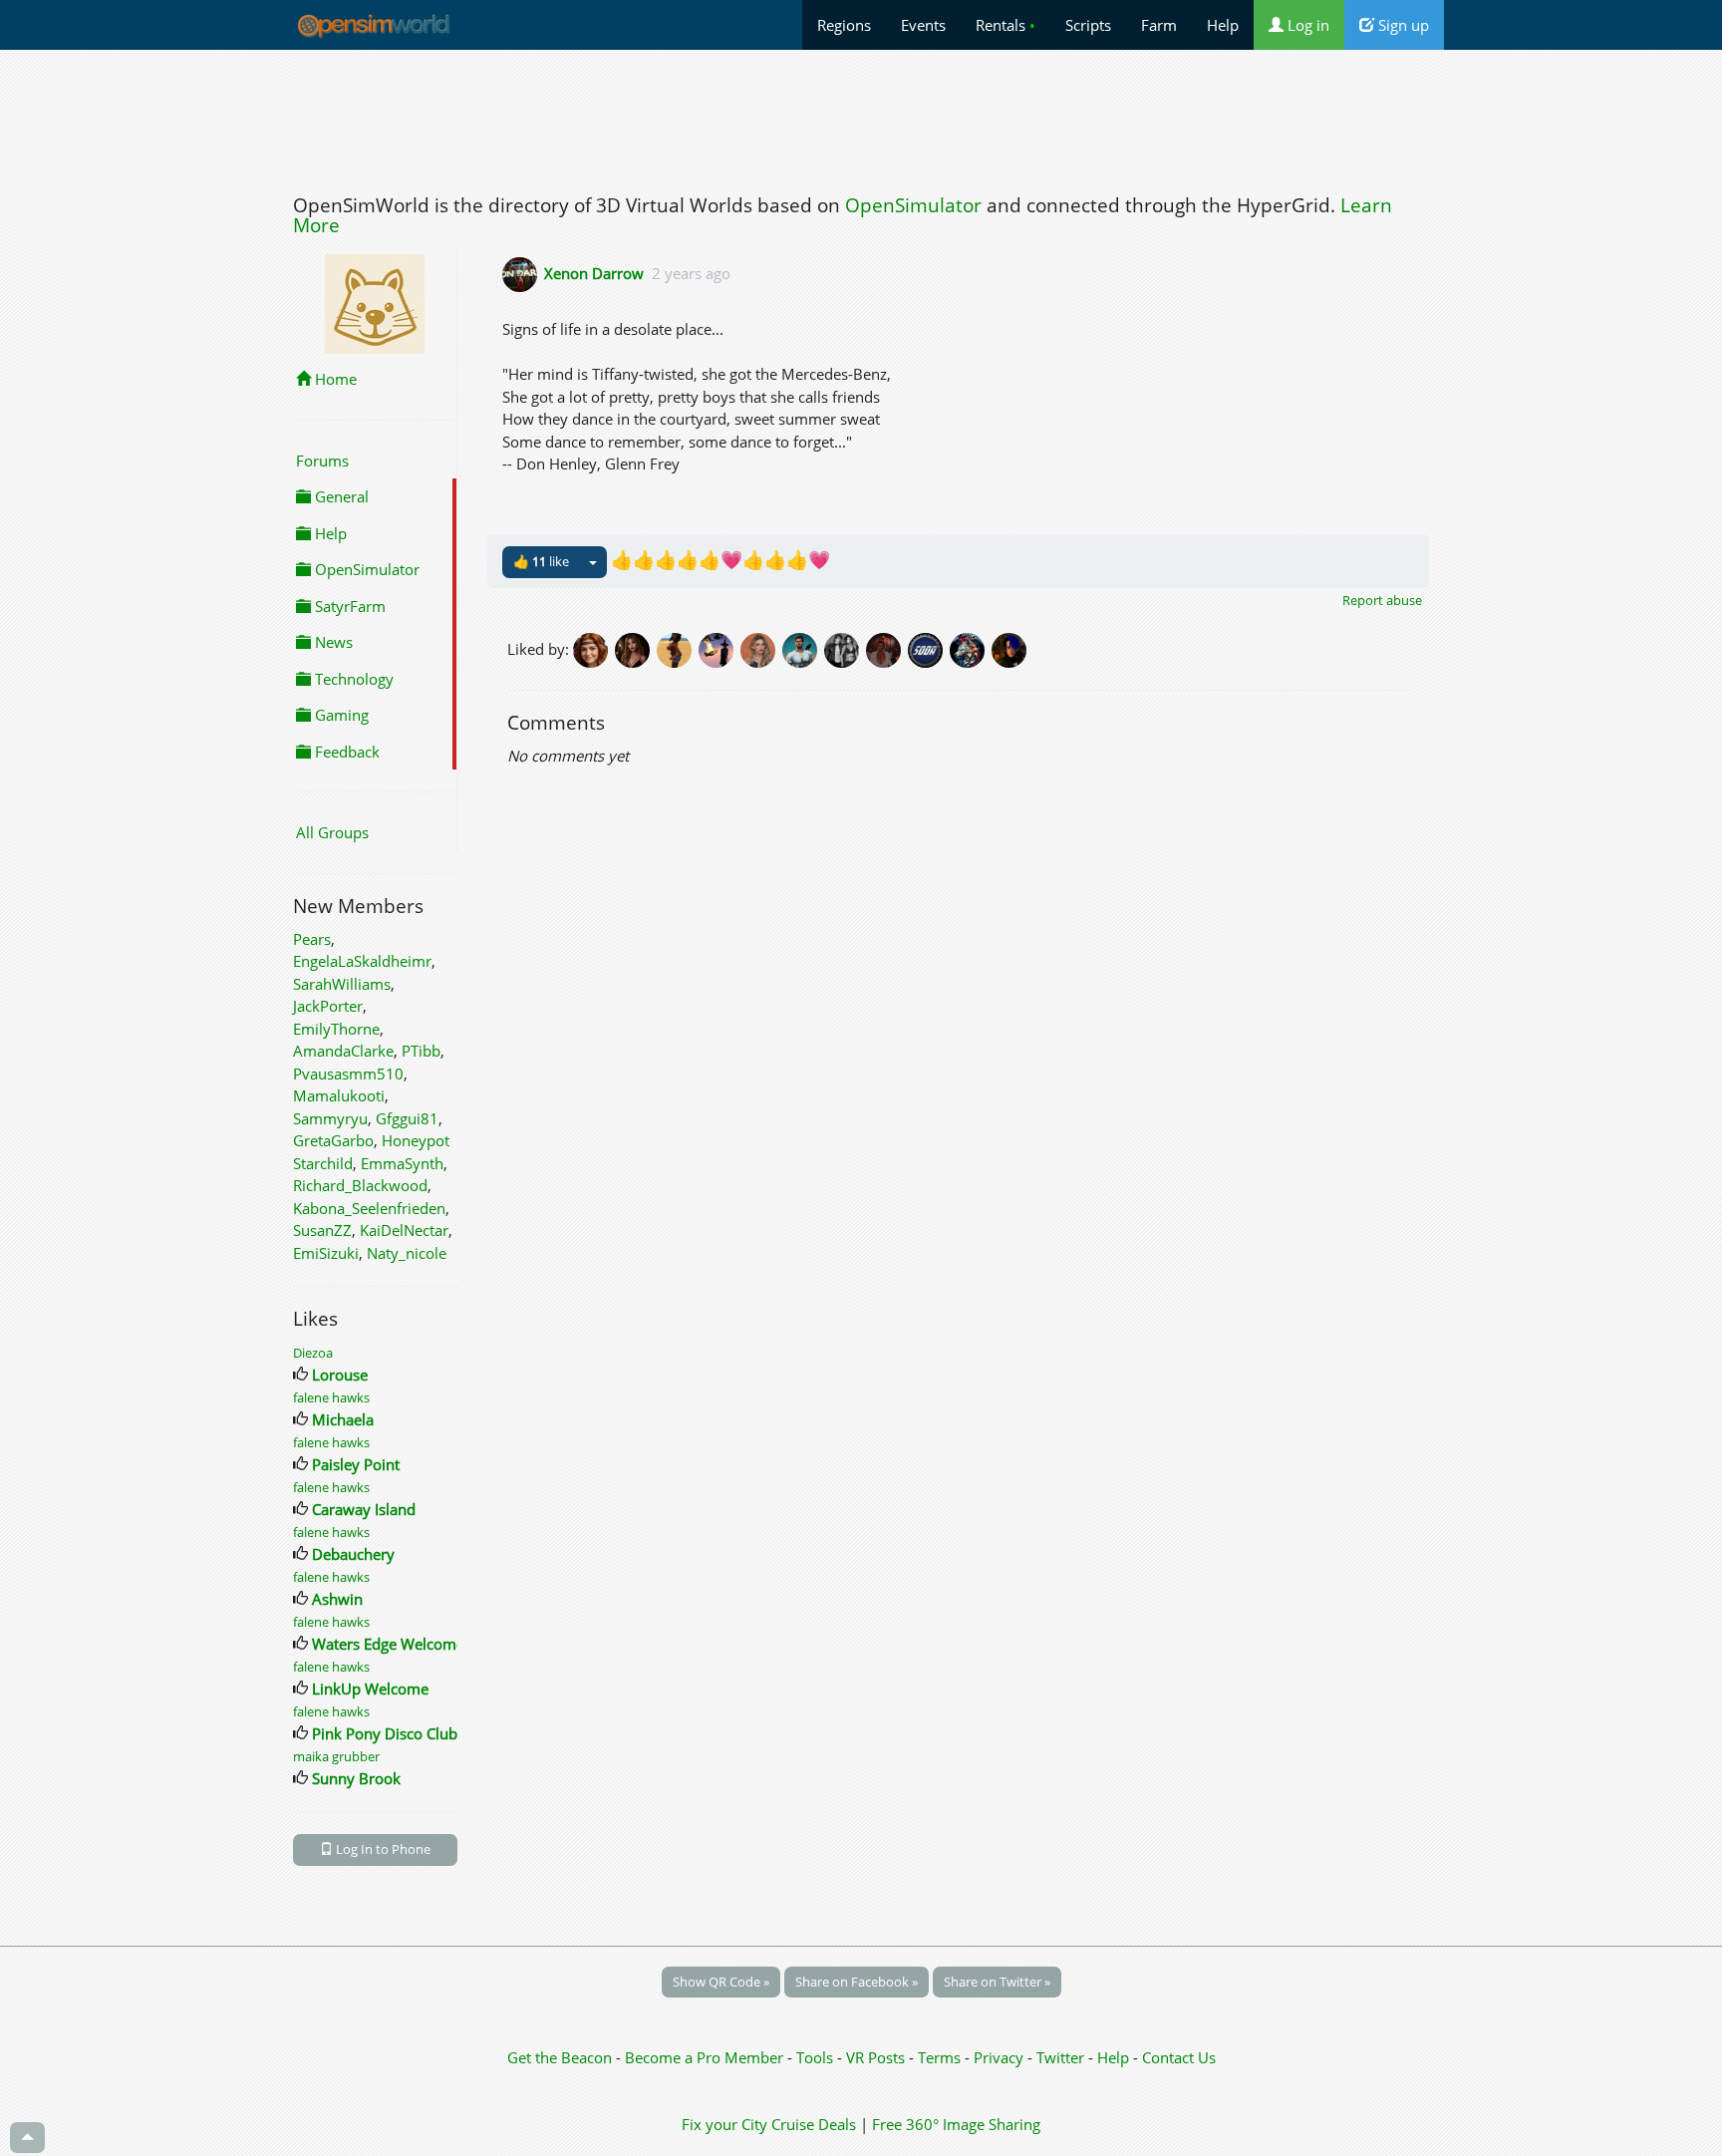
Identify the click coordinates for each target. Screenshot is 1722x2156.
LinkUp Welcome (370, 1689)
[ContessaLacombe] (761, 649)
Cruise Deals (814, 2124)
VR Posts (877, 2057)
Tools (817, 2057)
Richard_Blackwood (360, 1185)
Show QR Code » (721, 1982)
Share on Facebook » (857, 1982)
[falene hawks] (678, 649)
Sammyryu (330, 1118)
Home (334, 379)
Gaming (340, 715)
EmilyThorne (336, 1029)
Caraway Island (364, 1509)
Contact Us (1179, 2057)
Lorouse (340, 1375)
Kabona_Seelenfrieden (369, 1208)
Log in (1306, 25)
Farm (1159, 25)
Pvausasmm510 (348, 1074)
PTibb (421, 1051)
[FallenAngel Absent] (845, 649)
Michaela (343, 1419)
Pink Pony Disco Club (385, 1733)
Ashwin (337, 1599)
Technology (352, 679)
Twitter (1060, 2057)
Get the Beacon (560, 2057)
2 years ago (691, 273)
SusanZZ (322, 1230)
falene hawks (331, 1397)
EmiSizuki (326, 1253)
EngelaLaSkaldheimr (362, 961)
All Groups (332, 832)
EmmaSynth (402, 1163)
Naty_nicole (407, 1253)
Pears (312, 939)
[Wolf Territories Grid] (971, 649)
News (332, 642)
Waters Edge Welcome (388, 1644)
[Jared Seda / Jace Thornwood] (1010, 649)
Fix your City (724, 2124)
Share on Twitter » (997, 1982)
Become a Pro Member (706, 2057)
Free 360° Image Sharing (956, 2124)
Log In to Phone (382, 1849)
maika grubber (336, 1756)
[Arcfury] (719, 649)
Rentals (1005, 25)
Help (1223, 25)
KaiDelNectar (404, 1230)
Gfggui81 (407, 1118)
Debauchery (353, 1554)
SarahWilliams (342, 984)
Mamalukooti (339, 1095)
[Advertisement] (861, 117)
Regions (844, 25)
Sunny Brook (356, 1778)
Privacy (999, 2057)
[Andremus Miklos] (803, 649)
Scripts (1088, 25)
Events (923, 25)
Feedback (345, 752)
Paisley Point (356, 1464)
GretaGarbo (333, 1140)
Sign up (1402, 25)
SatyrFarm (348, 606)
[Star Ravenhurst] (636, 649)
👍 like (541, 561)
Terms (941, 2057)
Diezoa (313, 1353)
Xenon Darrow (594, 273)
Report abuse (1382, 600)
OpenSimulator (913, 205)
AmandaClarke (343, 1051)
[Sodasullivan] (929, 649)
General (340, 496)
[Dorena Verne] (594, 649)
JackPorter (328, 1006)
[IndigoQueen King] (887, 649)
